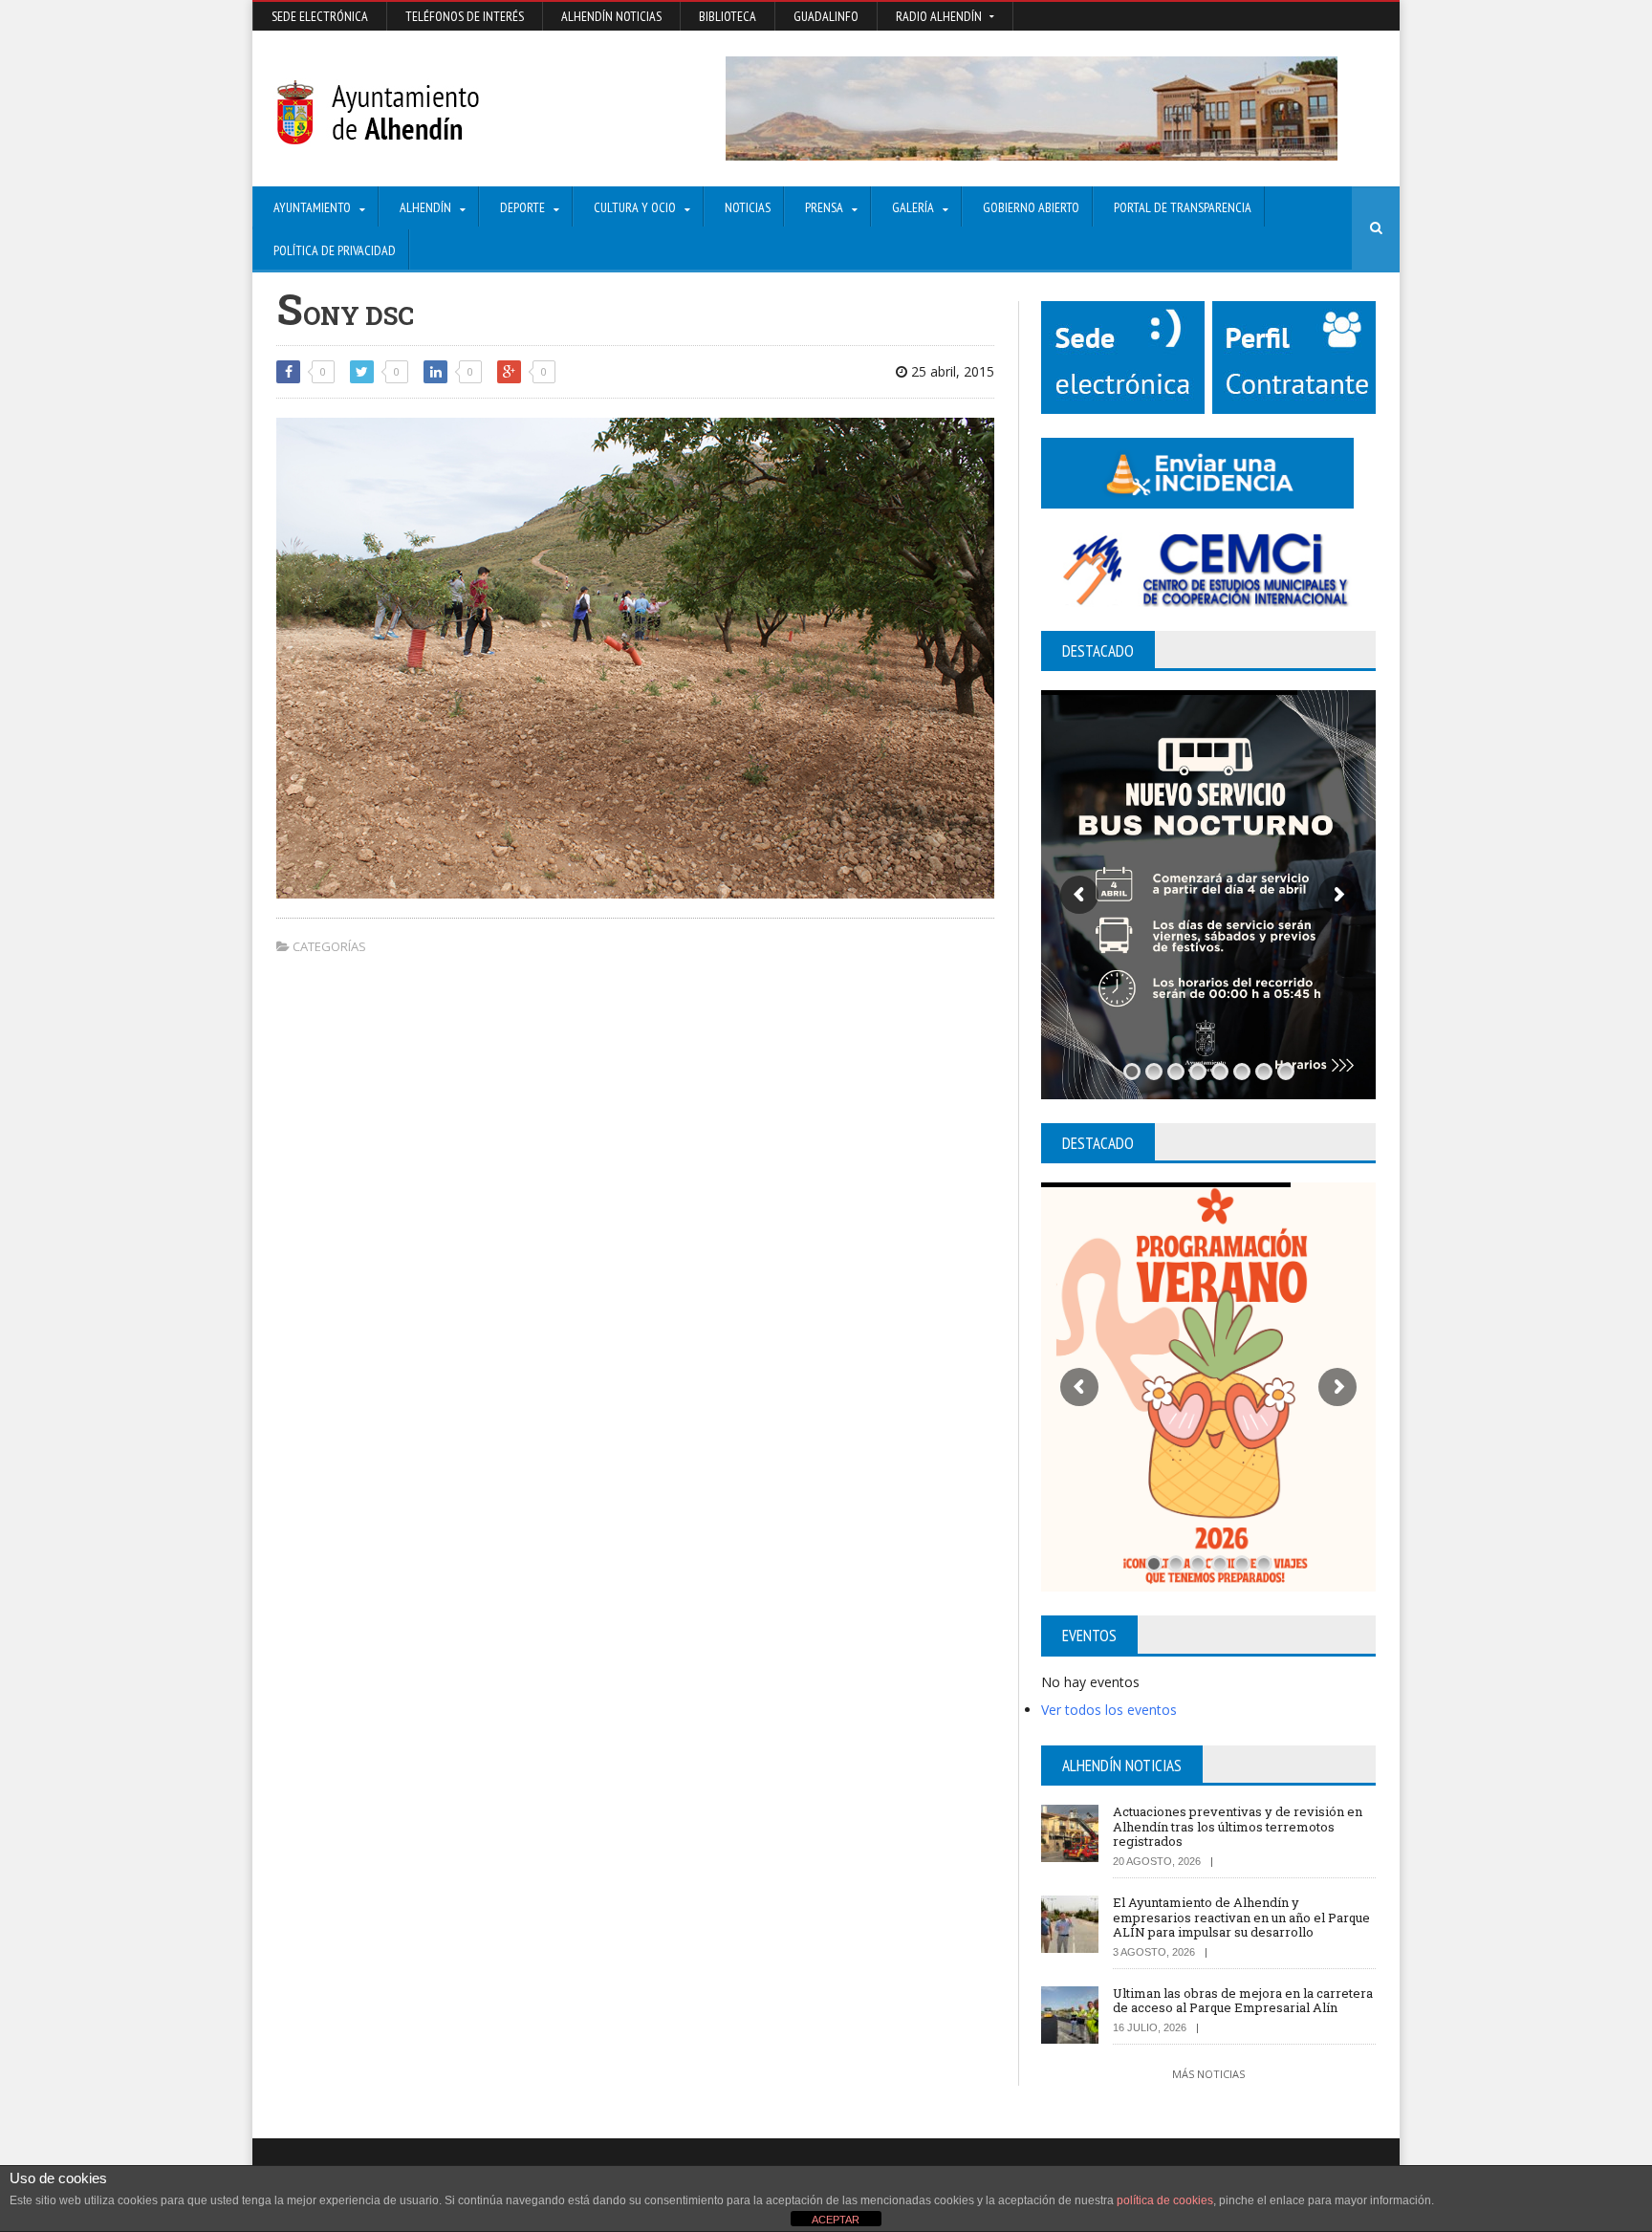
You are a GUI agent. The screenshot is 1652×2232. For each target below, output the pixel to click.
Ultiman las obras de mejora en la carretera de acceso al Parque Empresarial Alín (1243, 2001)
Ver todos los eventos (1109, 1710)
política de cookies (1165, 2200)
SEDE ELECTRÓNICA (320, 16)
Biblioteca (728, 16)
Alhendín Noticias (611, 16)
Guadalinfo (826, 16)
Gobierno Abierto (1031, 207)
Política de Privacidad (335, 250)
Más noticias (1208, 2074)
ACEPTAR (836, 2220)
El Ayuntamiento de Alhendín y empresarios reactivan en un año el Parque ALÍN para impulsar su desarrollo (1241, 1917)
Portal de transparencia (1183, 207)
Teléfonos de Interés (465, 16)
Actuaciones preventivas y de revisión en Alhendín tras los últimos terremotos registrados (1238, 1826)
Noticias (748, 207)
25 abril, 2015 (951, 371)
